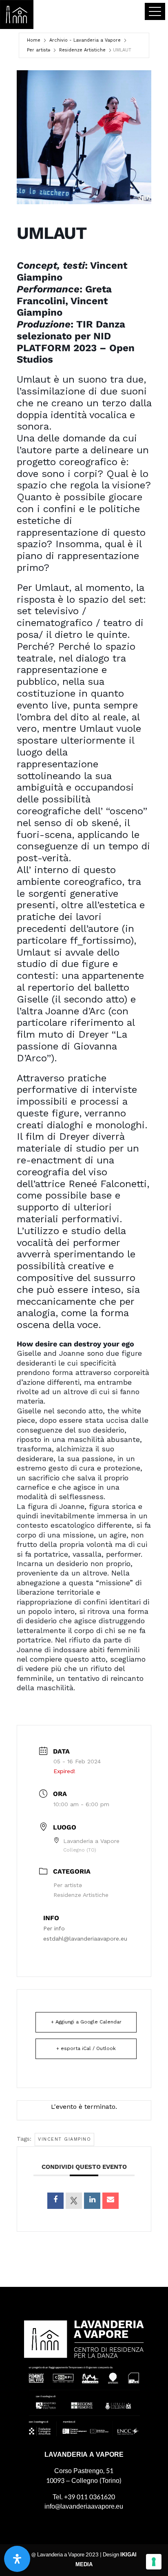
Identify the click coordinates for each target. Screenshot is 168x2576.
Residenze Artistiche (82, 50)
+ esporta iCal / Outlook (86, 2048)
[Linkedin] (92, 2201)
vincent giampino (64, 2139)
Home (34, 40)
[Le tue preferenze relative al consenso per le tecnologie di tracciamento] (154, 2562)
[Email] (111, 2201)
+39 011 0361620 (90, 2497)
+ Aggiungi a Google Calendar (86, 2022)
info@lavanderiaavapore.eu (84, 2506)
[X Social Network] (74, 2201)
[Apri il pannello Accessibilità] (17, 2559)
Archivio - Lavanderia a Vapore (85, 40)
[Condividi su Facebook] (55, 2201)
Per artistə (39, 50)
